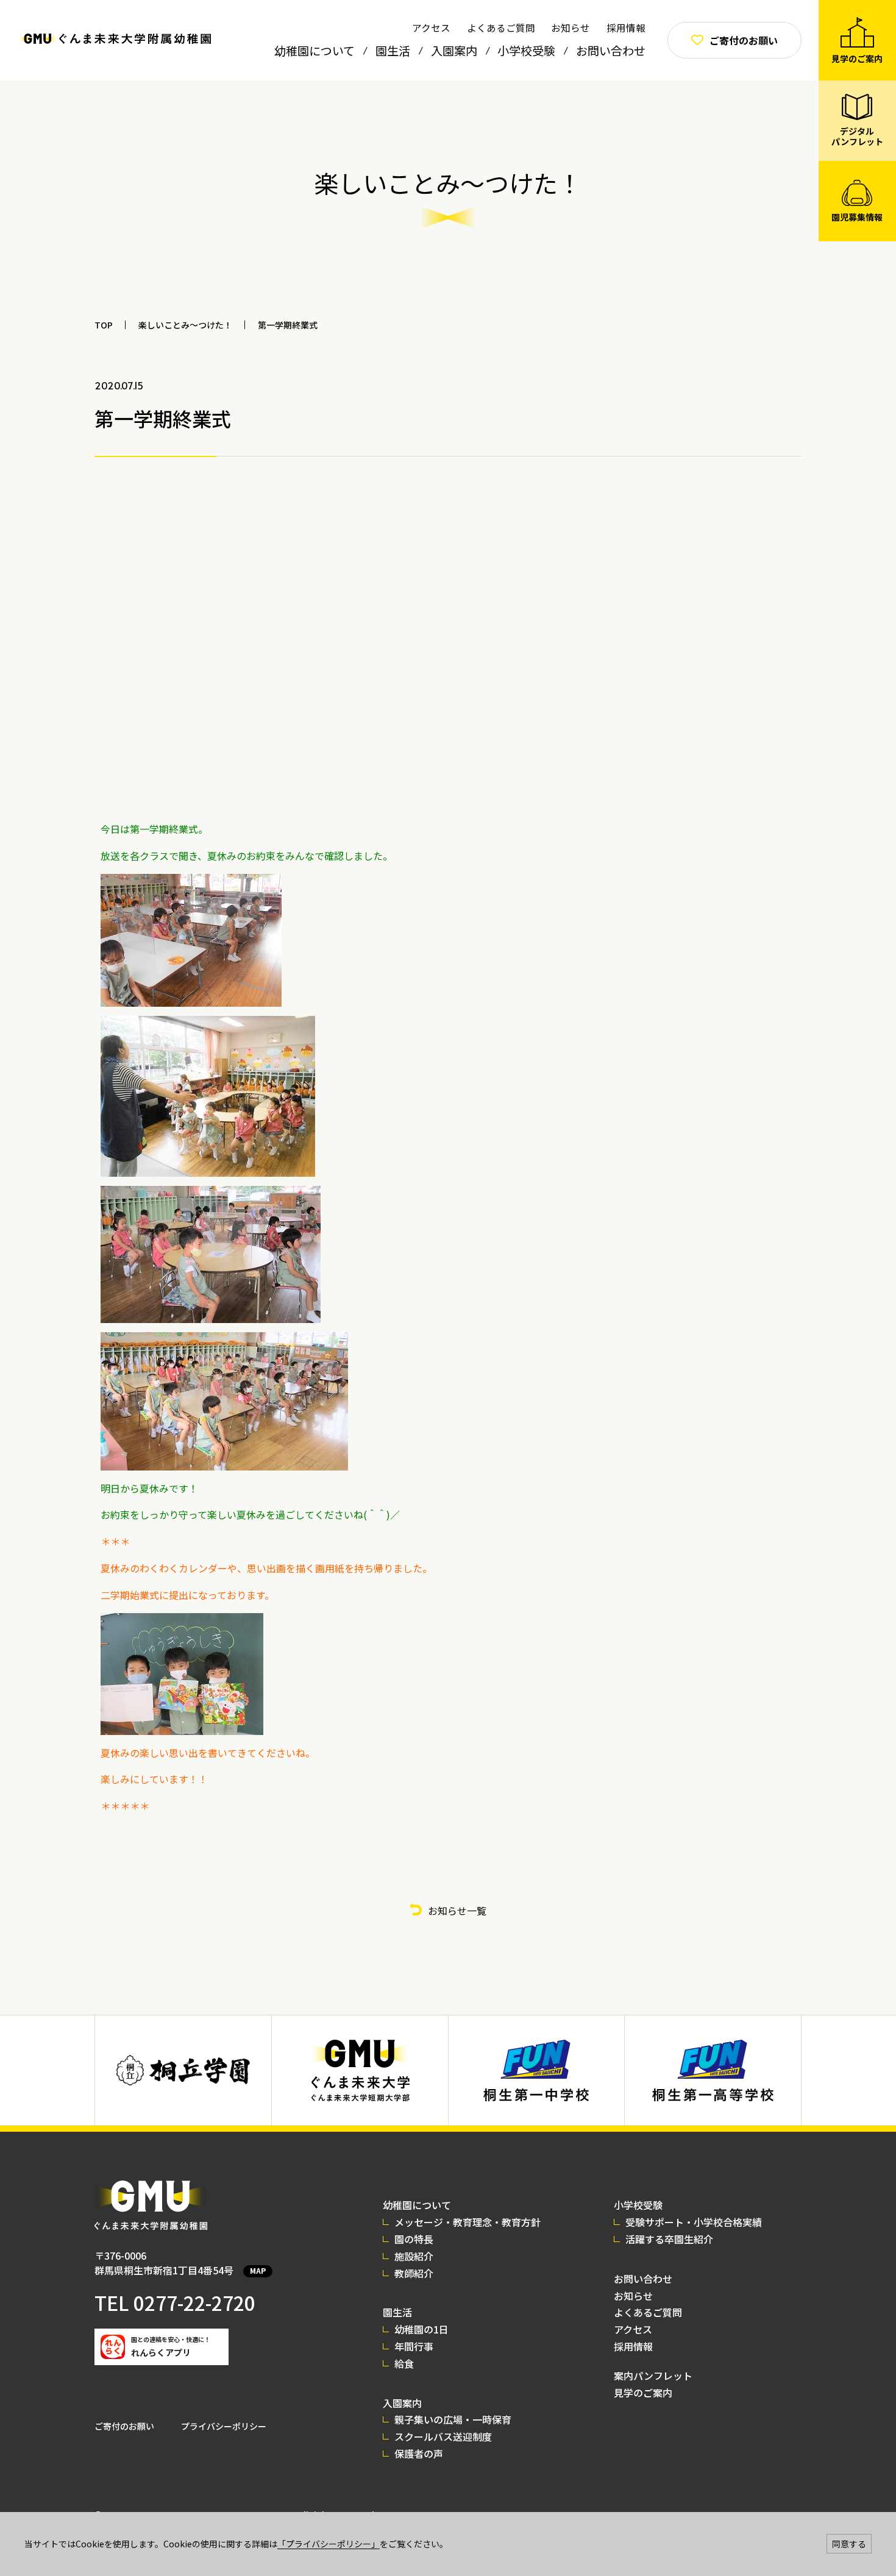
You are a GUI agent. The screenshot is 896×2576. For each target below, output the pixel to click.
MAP (258, 2270)
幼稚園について (315, 50)
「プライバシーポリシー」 (329, 2544)
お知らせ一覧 (457, 1911)
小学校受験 (526, 50)
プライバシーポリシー (224, 2426)
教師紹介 (414, 2273)
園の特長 (414, 2239)
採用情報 (626, 27)
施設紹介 (414, 2256)
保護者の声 (419, 2454)
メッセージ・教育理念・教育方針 (468, 2222)
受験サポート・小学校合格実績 (694, 2222)
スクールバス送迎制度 (443, 2436)
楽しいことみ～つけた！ (185, 325)
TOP (104, 325)
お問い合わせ (611, 50)
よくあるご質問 (501, 27)
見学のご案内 (643, 2393)
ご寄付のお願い (124, 2426)
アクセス (431, 27)
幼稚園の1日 (421, 2329)
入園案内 (454, 50)
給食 (404, 2363)
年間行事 (414, 2346)
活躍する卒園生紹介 (669, 2239)
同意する (849, 2544)
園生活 (393, 50)
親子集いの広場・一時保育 (453, 2419)
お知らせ (571, 27)
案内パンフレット (653, 2376)
